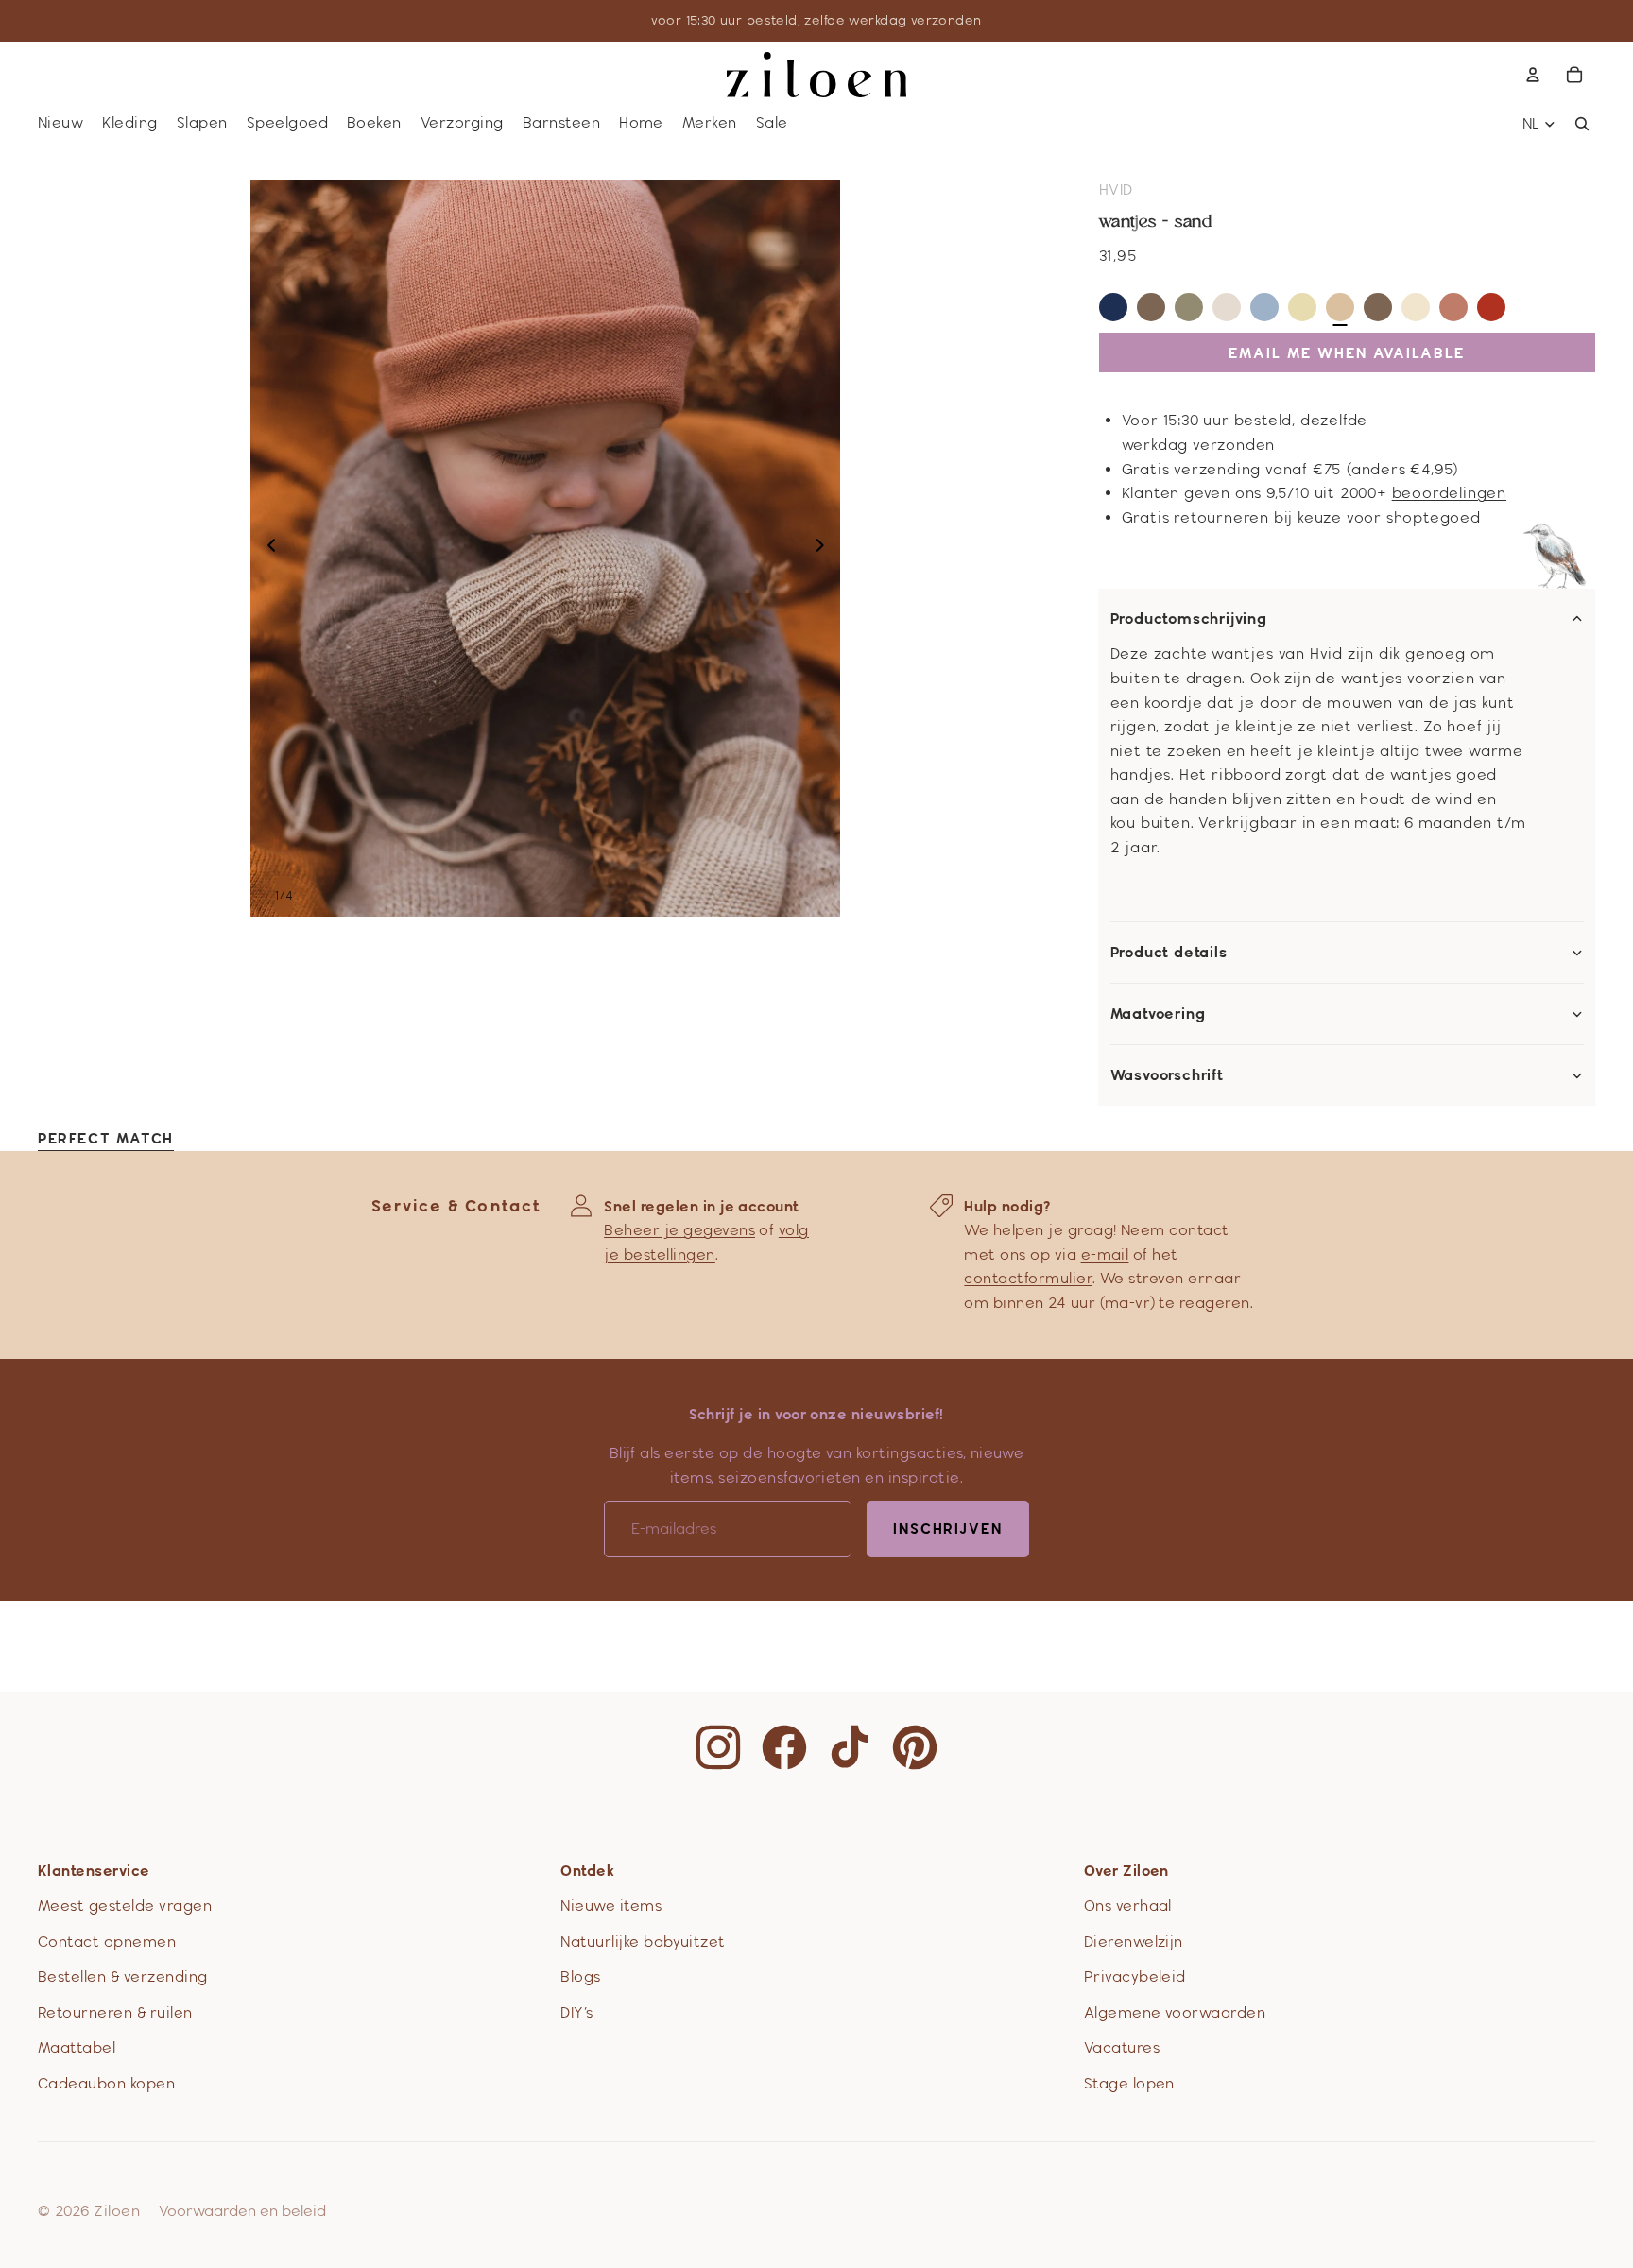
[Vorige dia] (266, 548)
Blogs (580, 1976)
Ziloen (117, 2211)
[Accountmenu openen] (1533, 75)
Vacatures (1122, 2047)
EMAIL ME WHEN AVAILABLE (1347, 353)
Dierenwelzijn (1134, 1942)
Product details (1169, 953)
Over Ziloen (1126, 1871)
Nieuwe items (611, 1906)
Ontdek (587, 1871)
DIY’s (576, 2012)
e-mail (1105, 1254)
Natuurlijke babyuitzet (643, 1942)
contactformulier (1028, 1278)
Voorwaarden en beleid (242, 2211)
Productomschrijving (1189, 619)
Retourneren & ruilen (115, 2012)
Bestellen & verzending (123, 1976)
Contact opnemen (107, 1942)
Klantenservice (94, 1871)
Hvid (1116, 189)
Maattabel (77, 2047)
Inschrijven (948, 1529)
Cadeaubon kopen (106, 2083)
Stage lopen (1129, 2083)
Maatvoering (1158, 1014)
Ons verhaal (1128, 1906)
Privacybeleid (1135, 1976)
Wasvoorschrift (1167, 1075)
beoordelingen (1449, 493)
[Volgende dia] (825, 548)
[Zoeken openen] (1582, 124)
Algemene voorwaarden (1175, 2012)
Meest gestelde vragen (125, 1906)
